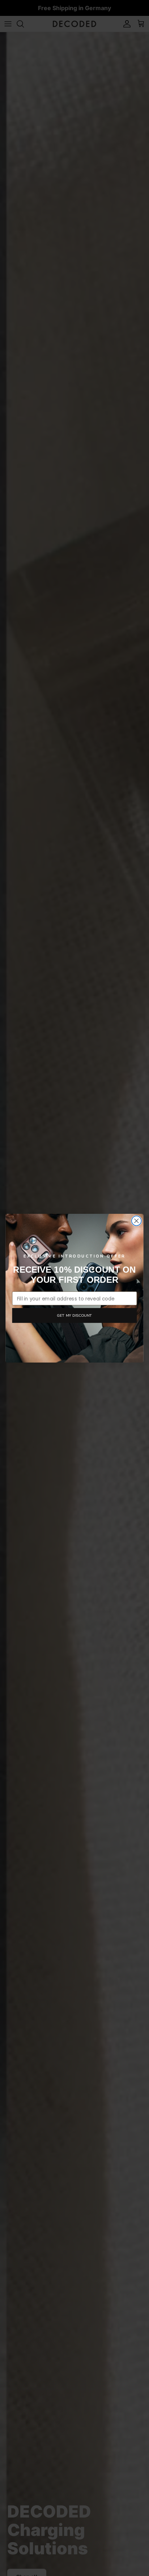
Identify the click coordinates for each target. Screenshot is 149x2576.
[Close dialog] (137, 1221)
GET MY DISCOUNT (74, 1315)
